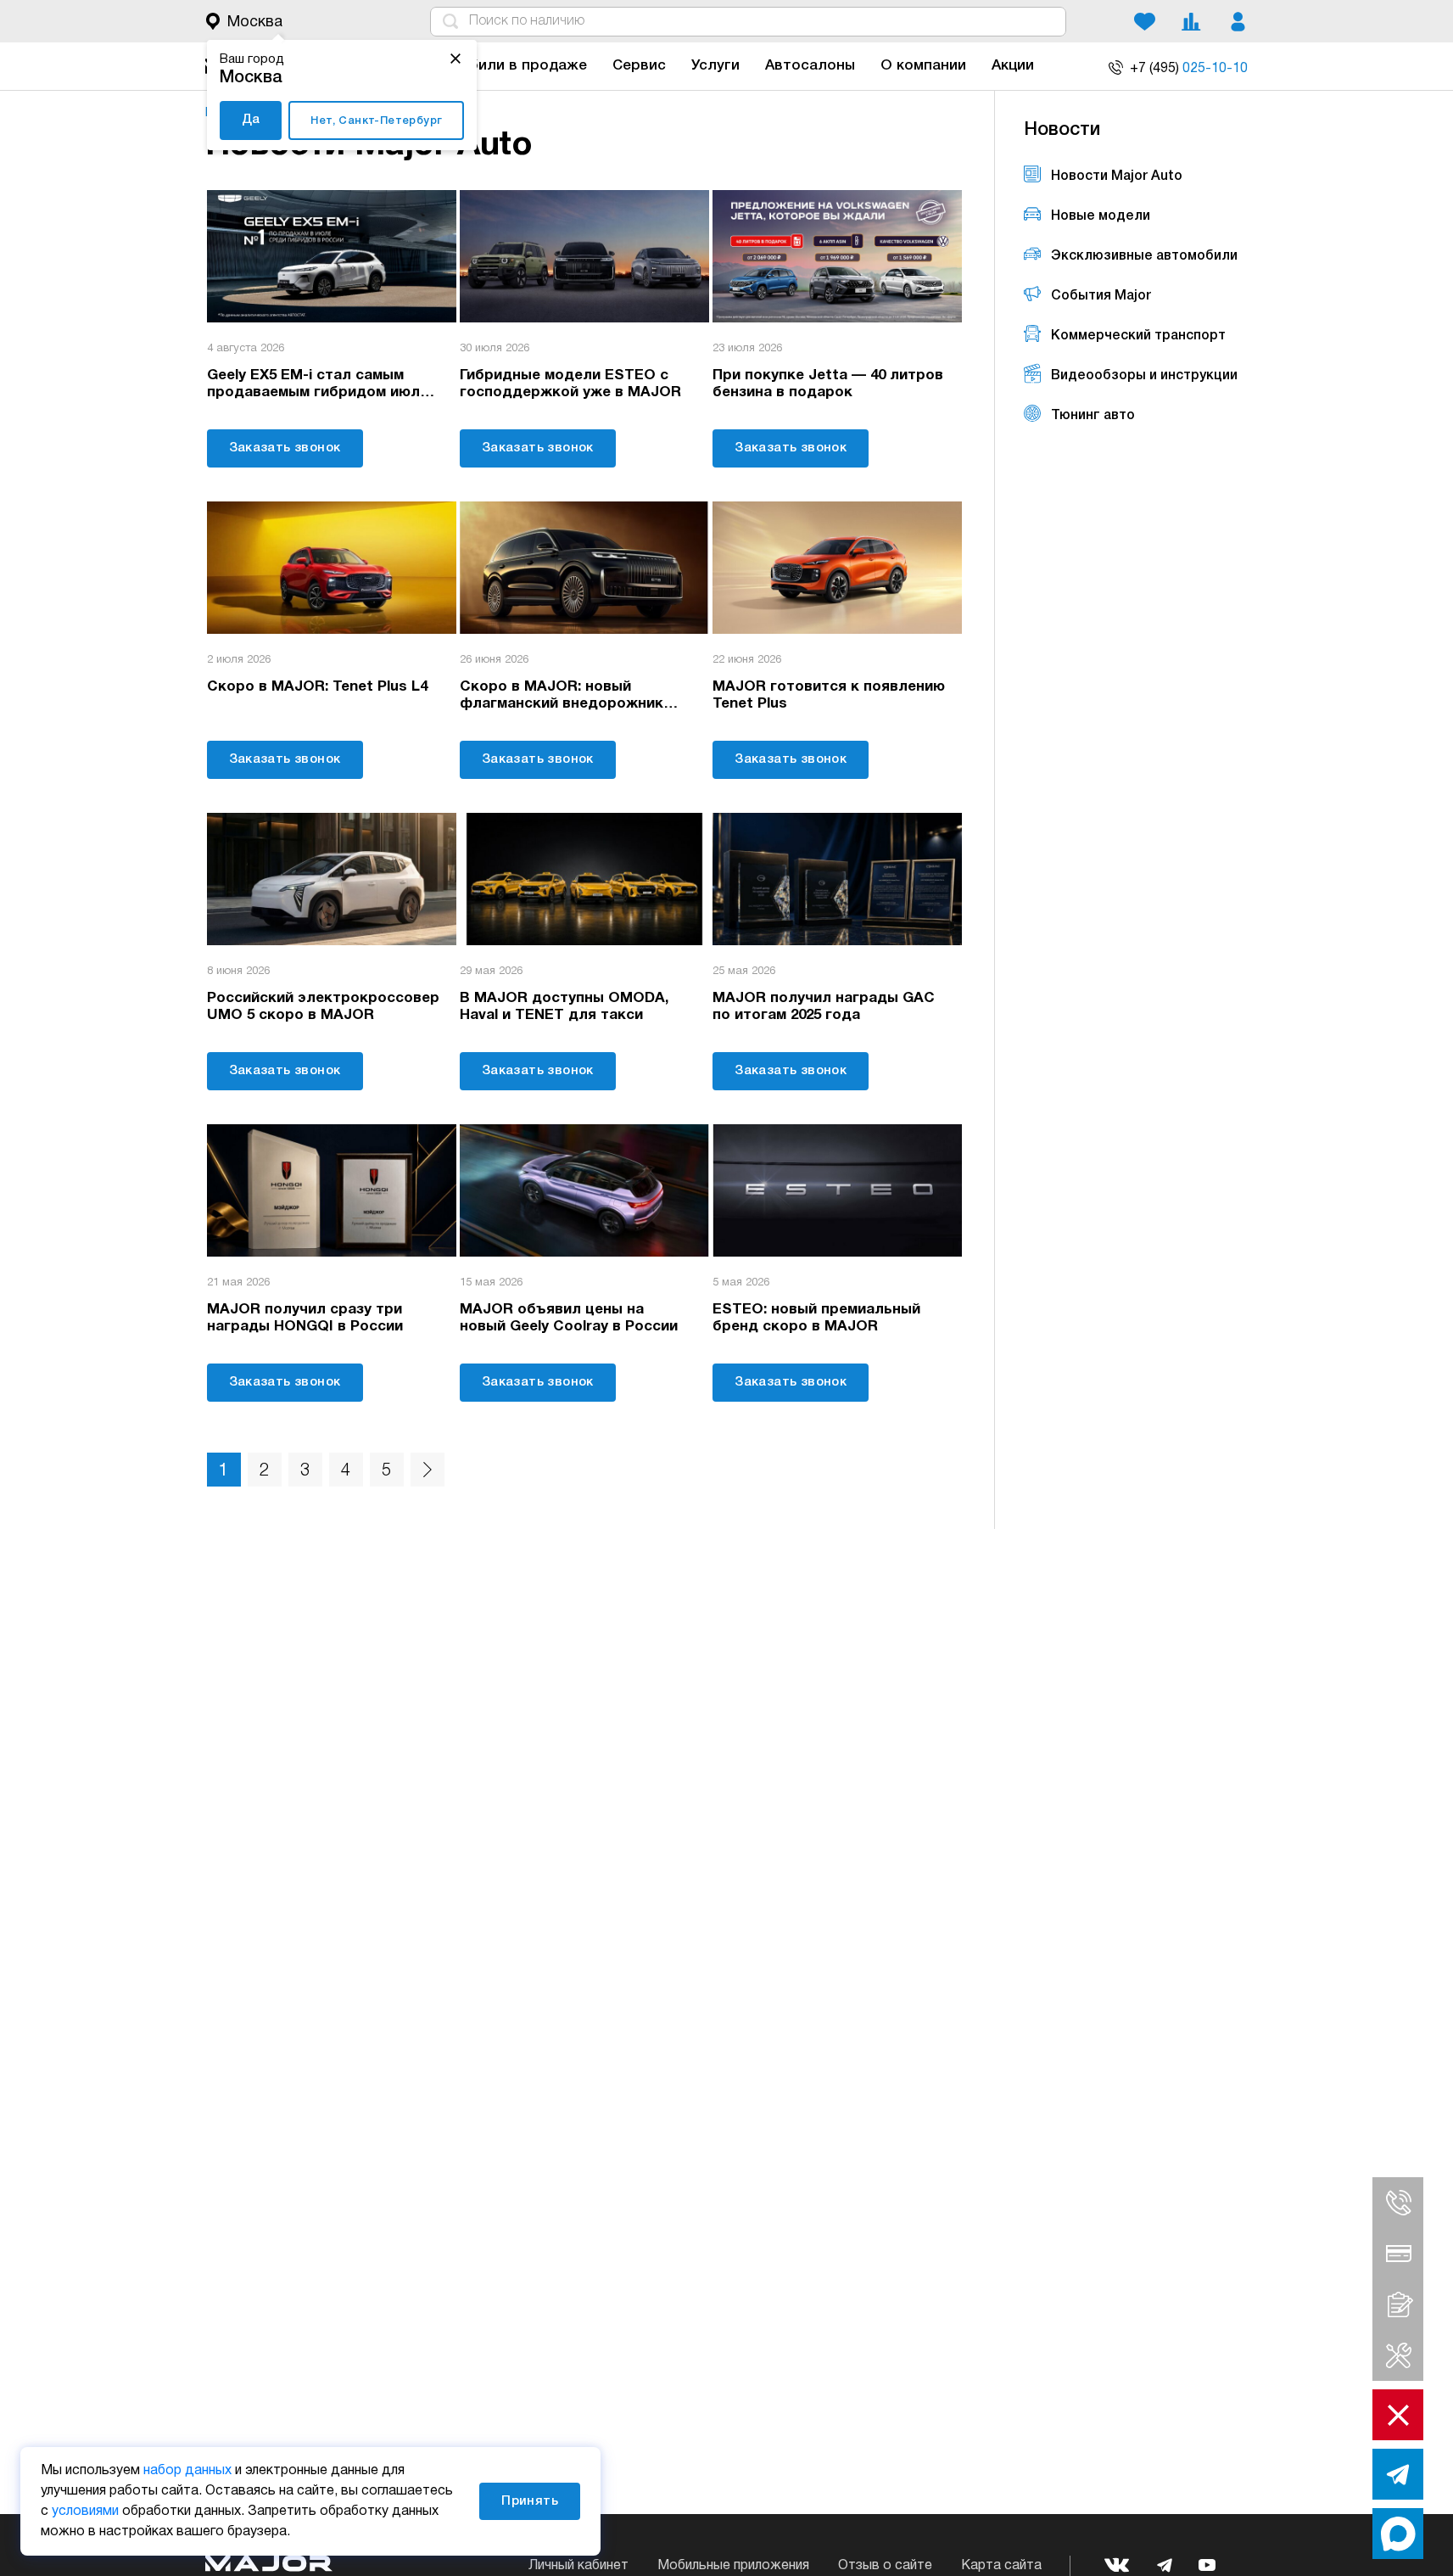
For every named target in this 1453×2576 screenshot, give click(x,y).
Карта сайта (1001, 2566)
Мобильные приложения (733, 2566)
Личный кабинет (578, 2566)
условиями (85, 2512)
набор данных (187, 2471)
